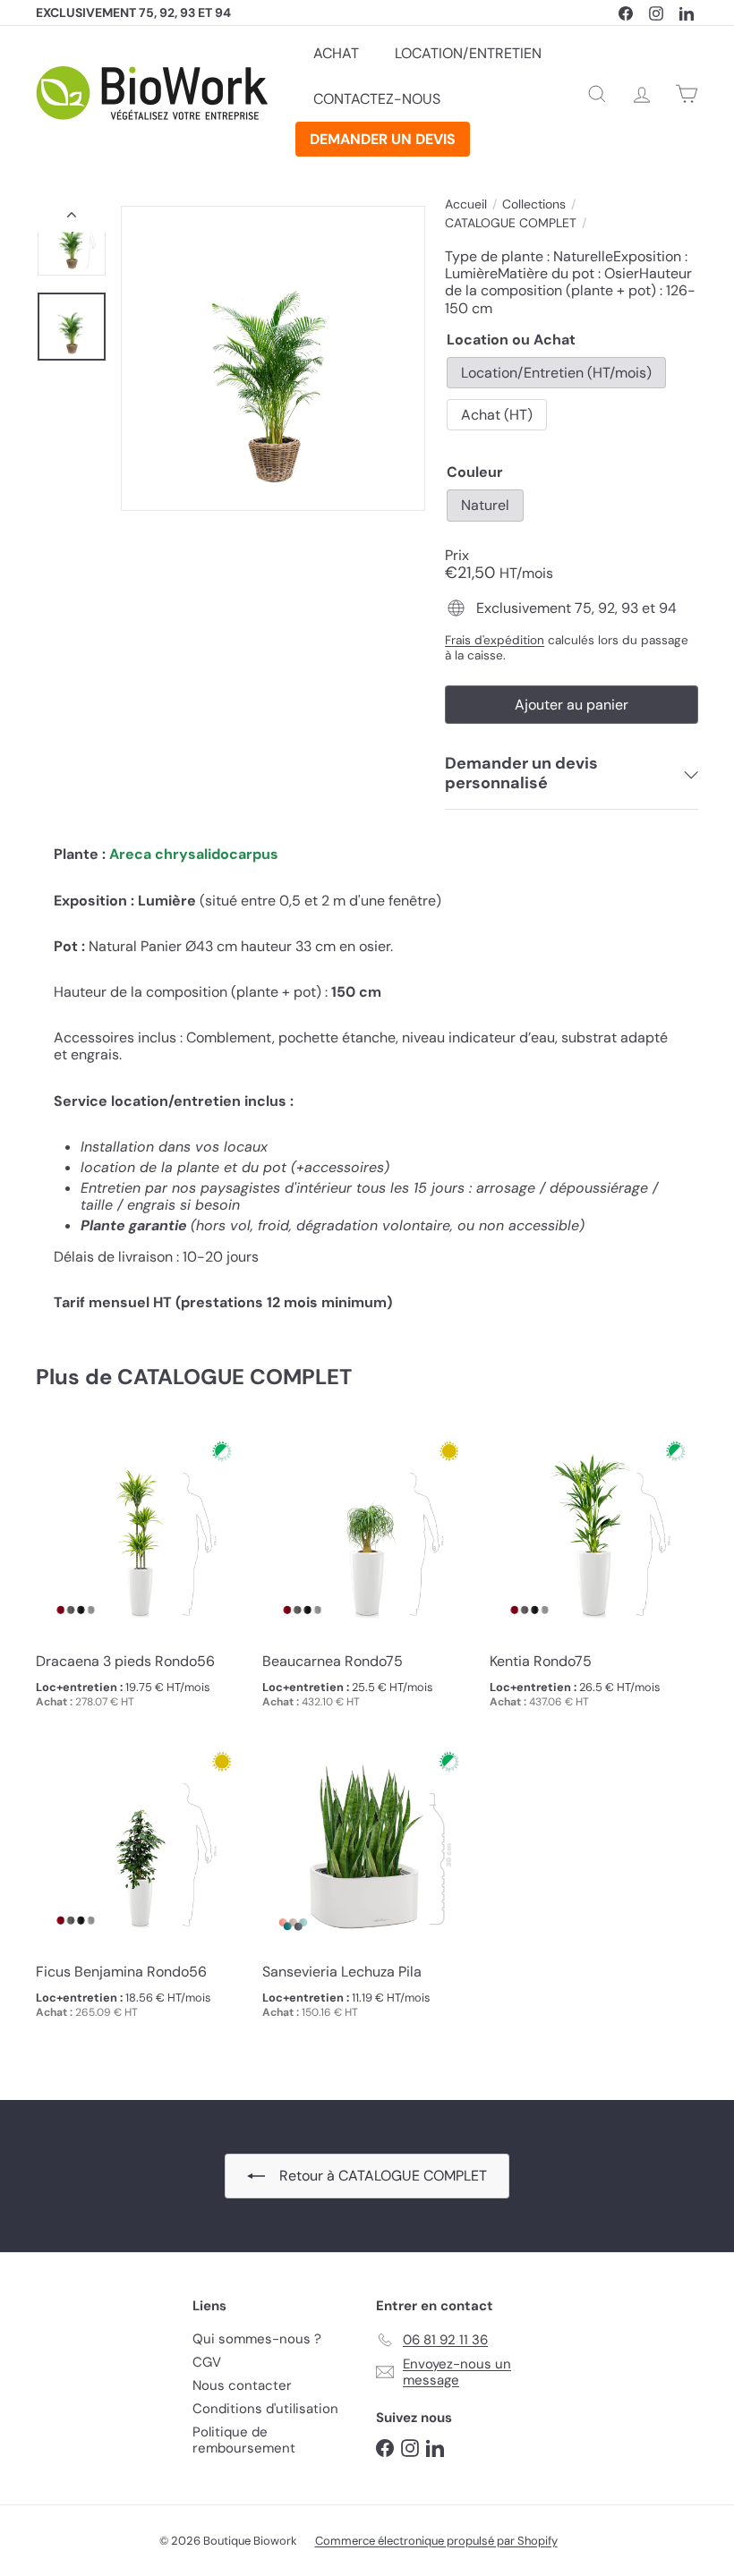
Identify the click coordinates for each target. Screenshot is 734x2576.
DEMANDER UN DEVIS (383, 139)
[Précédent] (72, 218)
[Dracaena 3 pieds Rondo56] (140, 1577)
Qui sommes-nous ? (257, 2339)
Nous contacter (242, 2385)
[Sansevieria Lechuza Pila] (367, 1887)
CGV (207, 2362)
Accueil (466, 204)
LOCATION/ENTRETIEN (468, 53)
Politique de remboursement (244, 2440)
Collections (534, 204)
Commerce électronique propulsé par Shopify (436, 2541)
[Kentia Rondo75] (594, 1577)
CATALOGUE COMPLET (511, 223)
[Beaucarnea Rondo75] (367, 1577)
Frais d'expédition (495, 640)
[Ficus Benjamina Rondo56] (140, 1887)
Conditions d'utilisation (265, 2409)
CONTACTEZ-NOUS (377, 99)
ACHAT (336, 53)
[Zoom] (273, 358)
